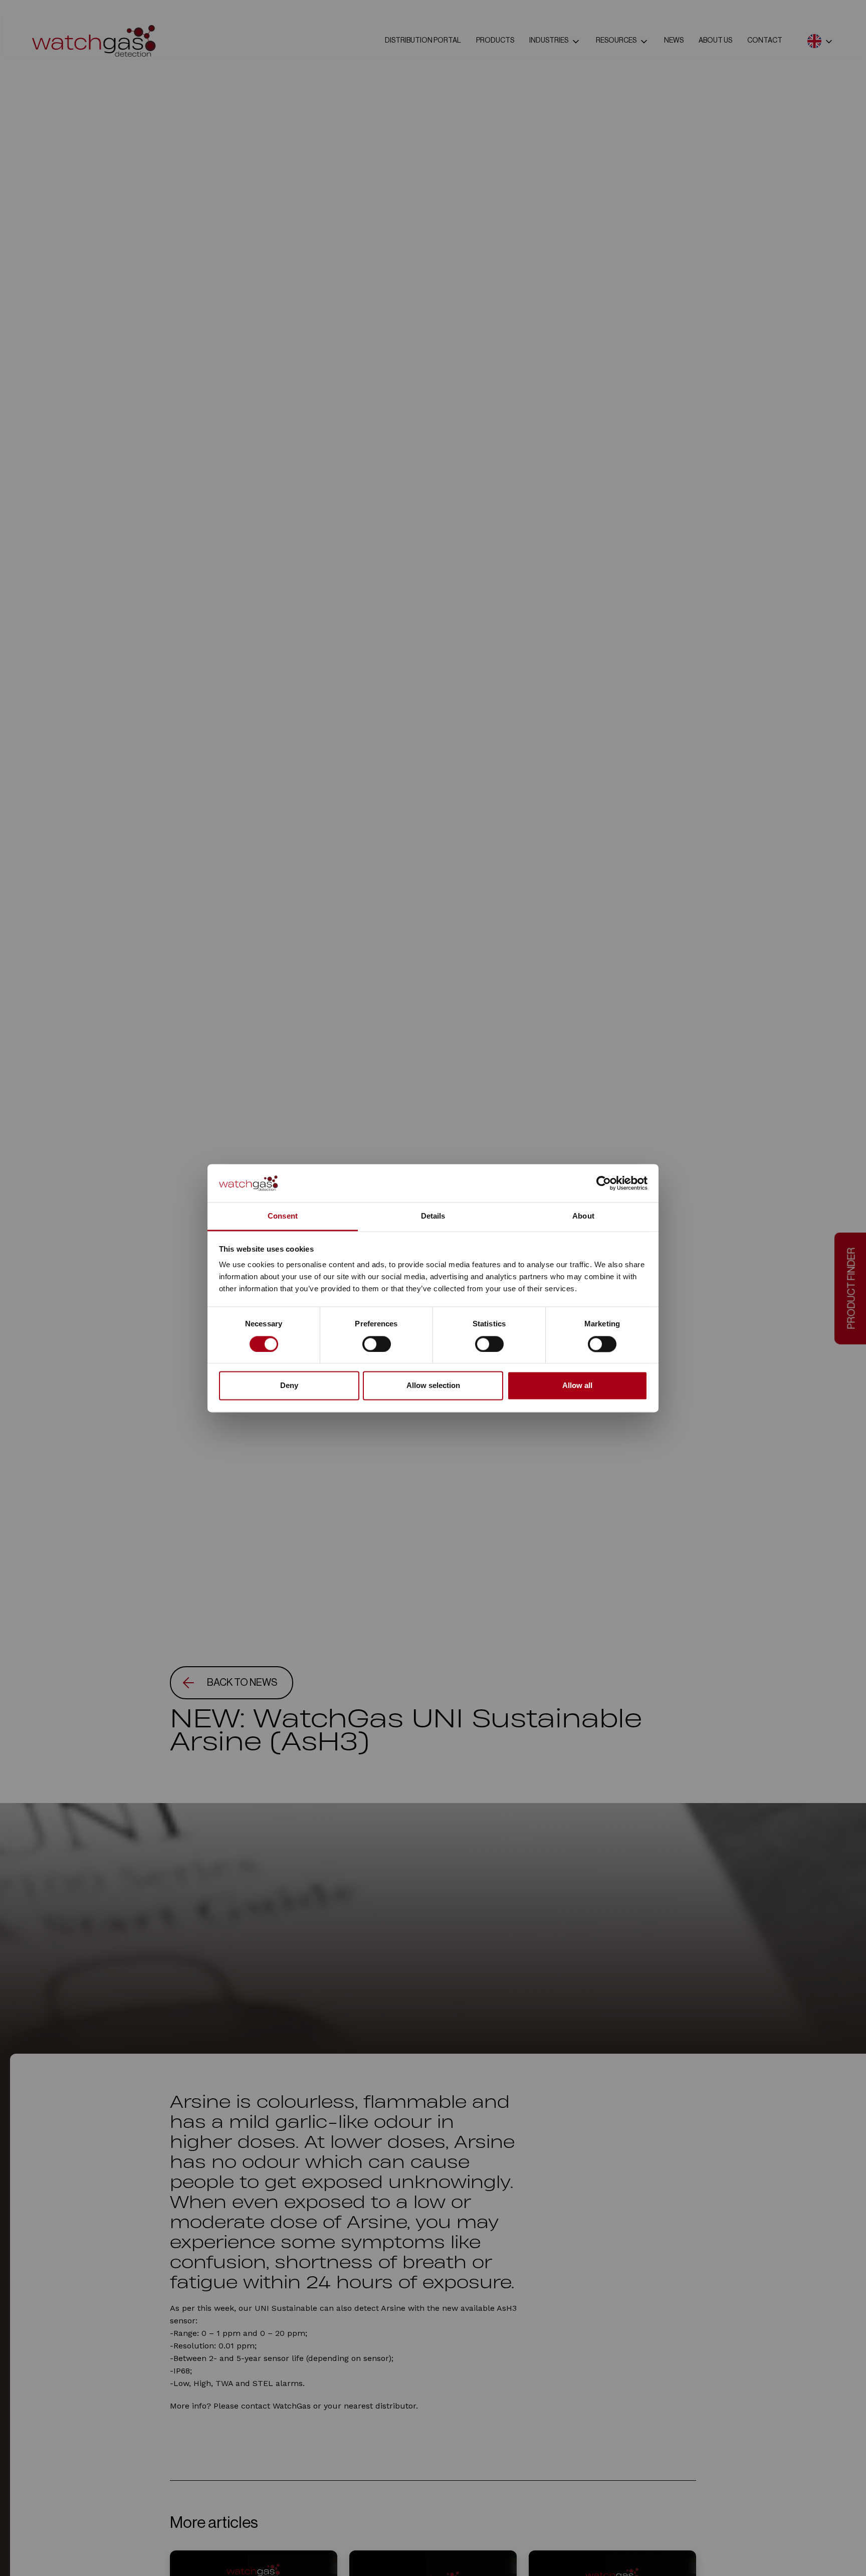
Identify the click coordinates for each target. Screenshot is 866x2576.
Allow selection (433, 1386)
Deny (289, 1386)
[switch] (377, 1344)
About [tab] (583, 1216)
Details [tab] (433, 1216)
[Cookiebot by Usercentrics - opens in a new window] (604, 1183)
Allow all (577, 1386)
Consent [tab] (283, 1216)
